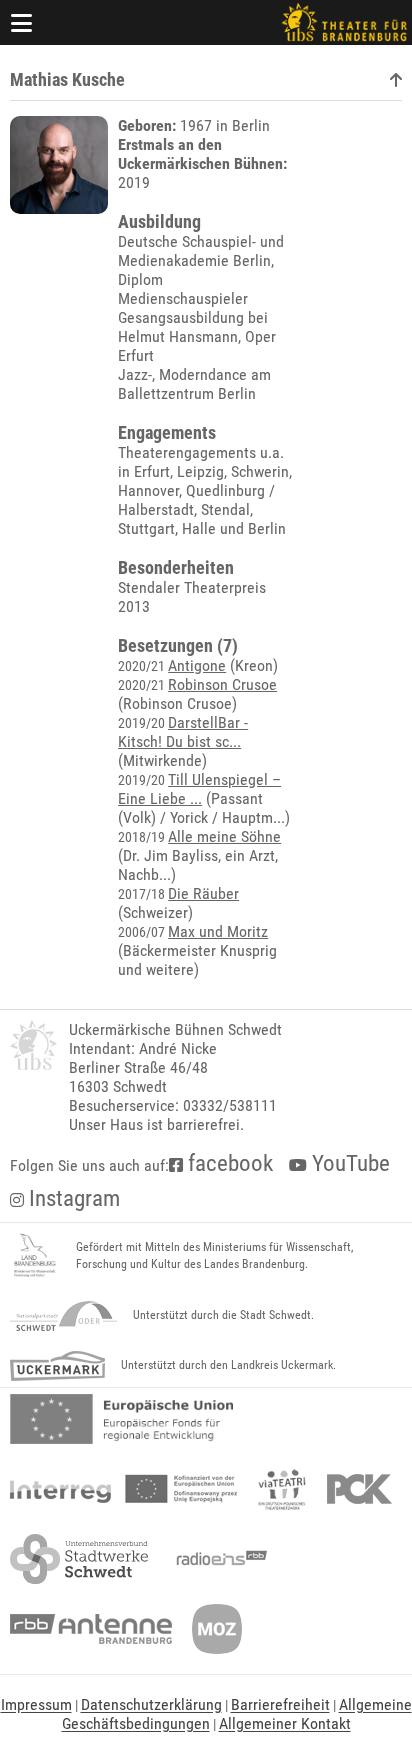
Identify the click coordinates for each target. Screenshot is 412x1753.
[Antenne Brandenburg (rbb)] (91, 1629)
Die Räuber (203, 893)
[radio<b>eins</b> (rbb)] (217, 1559)
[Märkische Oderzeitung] (217, 1629)
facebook (228, 1163)
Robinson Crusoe (222, 684)
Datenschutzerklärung (151, 1704)
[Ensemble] (396, 80)
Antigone (197, 665)
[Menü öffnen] (22, 22)
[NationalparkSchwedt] (63, 1316)
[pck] (359, 1489)
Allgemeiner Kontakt (285, 1723)
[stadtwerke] (79, 1559)
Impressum (36, 1704)
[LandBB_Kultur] (35, 1256)
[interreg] (123, 1489)
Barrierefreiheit (280, 1704)
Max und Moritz (218, 931)
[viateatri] (282, 1489)
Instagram (72, 1198)
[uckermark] (57, 1366)
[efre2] (121, 1419)
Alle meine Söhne (224, 836)
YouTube (348, 1163)
